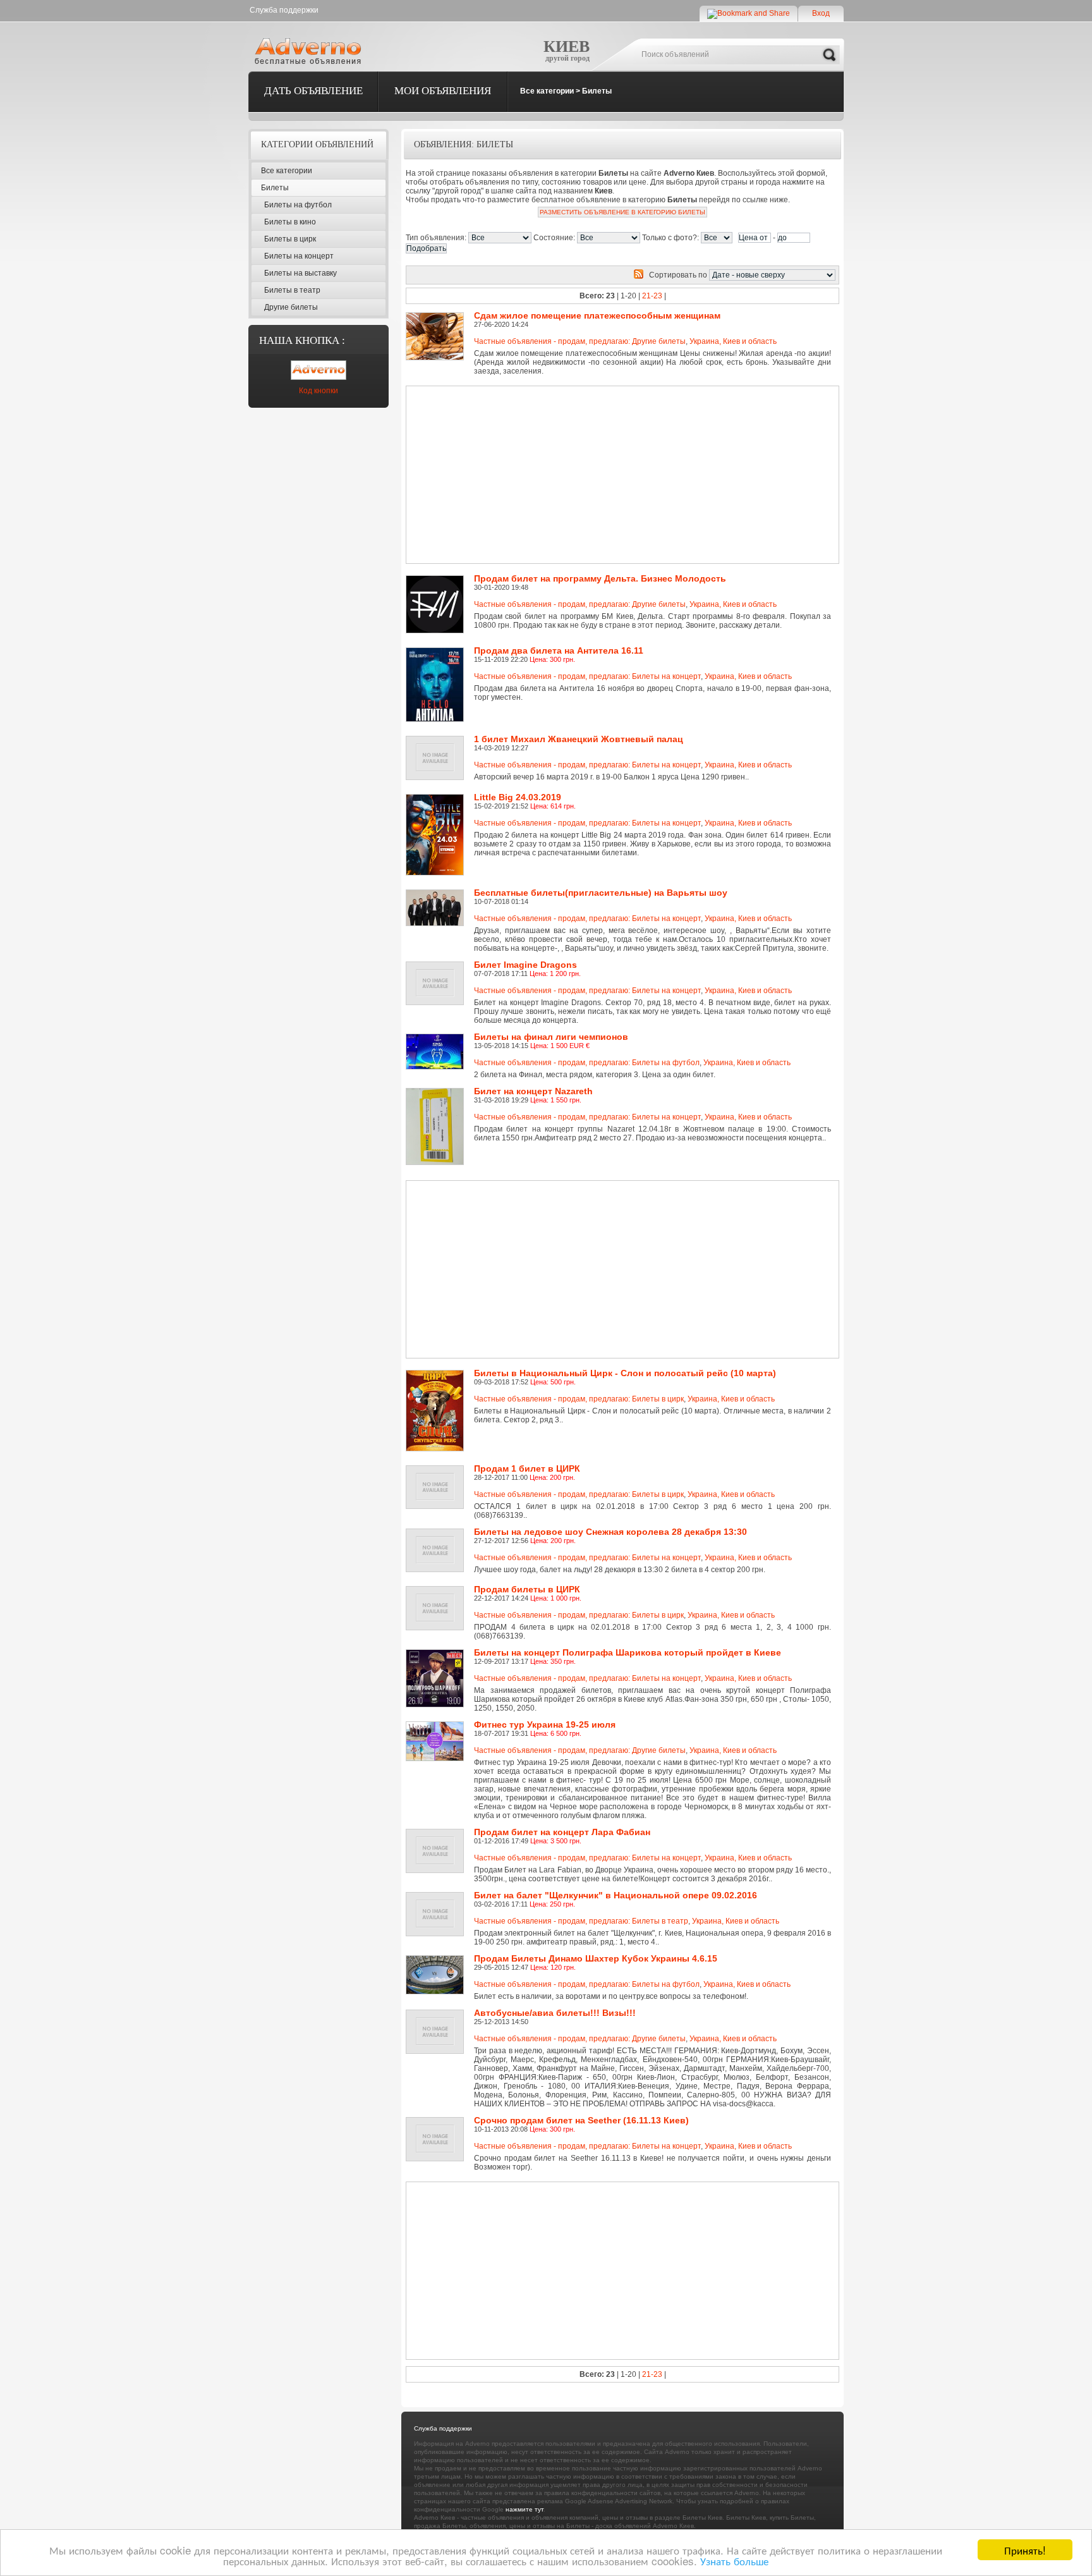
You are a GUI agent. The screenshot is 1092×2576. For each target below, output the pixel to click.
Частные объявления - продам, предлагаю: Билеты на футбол (587, 1063)
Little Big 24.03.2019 (518, 797)
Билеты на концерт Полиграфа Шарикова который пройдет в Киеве (628, 1652)
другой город (567, 58)
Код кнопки (318, 391)
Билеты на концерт (299, 256)
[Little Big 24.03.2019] (437, 798)
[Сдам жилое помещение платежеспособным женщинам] (437, 317)
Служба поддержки (284, 10)
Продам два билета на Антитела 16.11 (559, 650)
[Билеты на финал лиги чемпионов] (437, 1038)
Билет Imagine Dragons (525, 965)
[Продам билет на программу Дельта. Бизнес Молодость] (437, 580)
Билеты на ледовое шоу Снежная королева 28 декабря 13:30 (610, 1532)
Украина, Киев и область (733, 341)
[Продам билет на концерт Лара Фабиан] (437, 1833)
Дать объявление (313, 91)
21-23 (652, 296)
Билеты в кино (290, 222)
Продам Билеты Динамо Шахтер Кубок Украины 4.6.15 (596, 1958)
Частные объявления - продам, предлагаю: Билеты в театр (581, 1921)
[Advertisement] (579, 475)
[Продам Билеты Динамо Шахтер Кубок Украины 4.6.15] (437, 1960)
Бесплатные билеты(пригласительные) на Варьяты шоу (601, 893)
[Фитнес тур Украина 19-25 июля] (437, 1726)
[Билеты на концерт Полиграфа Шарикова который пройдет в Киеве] (437, 1654)
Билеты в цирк (290, 239)
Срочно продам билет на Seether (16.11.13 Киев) (581, 2120)
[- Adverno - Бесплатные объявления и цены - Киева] (310, 51)
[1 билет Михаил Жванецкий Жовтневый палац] (437, 740)
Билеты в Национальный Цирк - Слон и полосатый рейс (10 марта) (625, 1373)
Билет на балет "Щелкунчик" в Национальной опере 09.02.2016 (616, 1895)
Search (829, 55)
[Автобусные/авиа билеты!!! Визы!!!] (437, 2014)
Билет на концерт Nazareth (533, 1091)
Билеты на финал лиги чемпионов (551, 1037)
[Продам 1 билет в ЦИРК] (437, 1470)
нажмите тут (525, 2509)
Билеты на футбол (298, 205)
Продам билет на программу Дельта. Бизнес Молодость (600, 578)
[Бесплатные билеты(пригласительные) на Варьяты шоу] (437, 894)
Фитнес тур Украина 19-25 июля (545, 1724)
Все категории (547, 91)
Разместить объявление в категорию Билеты (622, 212)
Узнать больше (734, 2561)
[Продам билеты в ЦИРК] (437, 1590)
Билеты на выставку (300, 273)
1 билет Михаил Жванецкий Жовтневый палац (579, 739)
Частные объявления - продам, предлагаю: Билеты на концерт (587, 676)
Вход (821, 13)
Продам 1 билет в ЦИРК (527, 1468)
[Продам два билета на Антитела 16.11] (437, 652)
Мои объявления (443, 91)
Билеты (597, 91)
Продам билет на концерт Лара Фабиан (562, 1832)
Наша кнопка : (302, 340)
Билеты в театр (292, 290)
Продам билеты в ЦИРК (527, 1589)
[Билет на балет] (437, 1896)
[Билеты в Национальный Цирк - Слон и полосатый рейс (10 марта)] (437, 1374)
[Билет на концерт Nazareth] (437, 1092)
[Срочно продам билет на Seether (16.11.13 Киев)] (437, 2121)
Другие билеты (291, 307)
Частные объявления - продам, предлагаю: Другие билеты (580, 341)
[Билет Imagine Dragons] (437, 966)
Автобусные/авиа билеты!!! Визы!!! (555, 2013)
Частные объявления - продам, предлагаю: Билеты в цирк (579, 1399)
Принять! (1025, 2550)
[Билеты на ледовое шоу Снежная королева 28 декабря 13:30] (437, 1533)
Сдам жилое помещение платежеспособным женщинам (597, 315)
